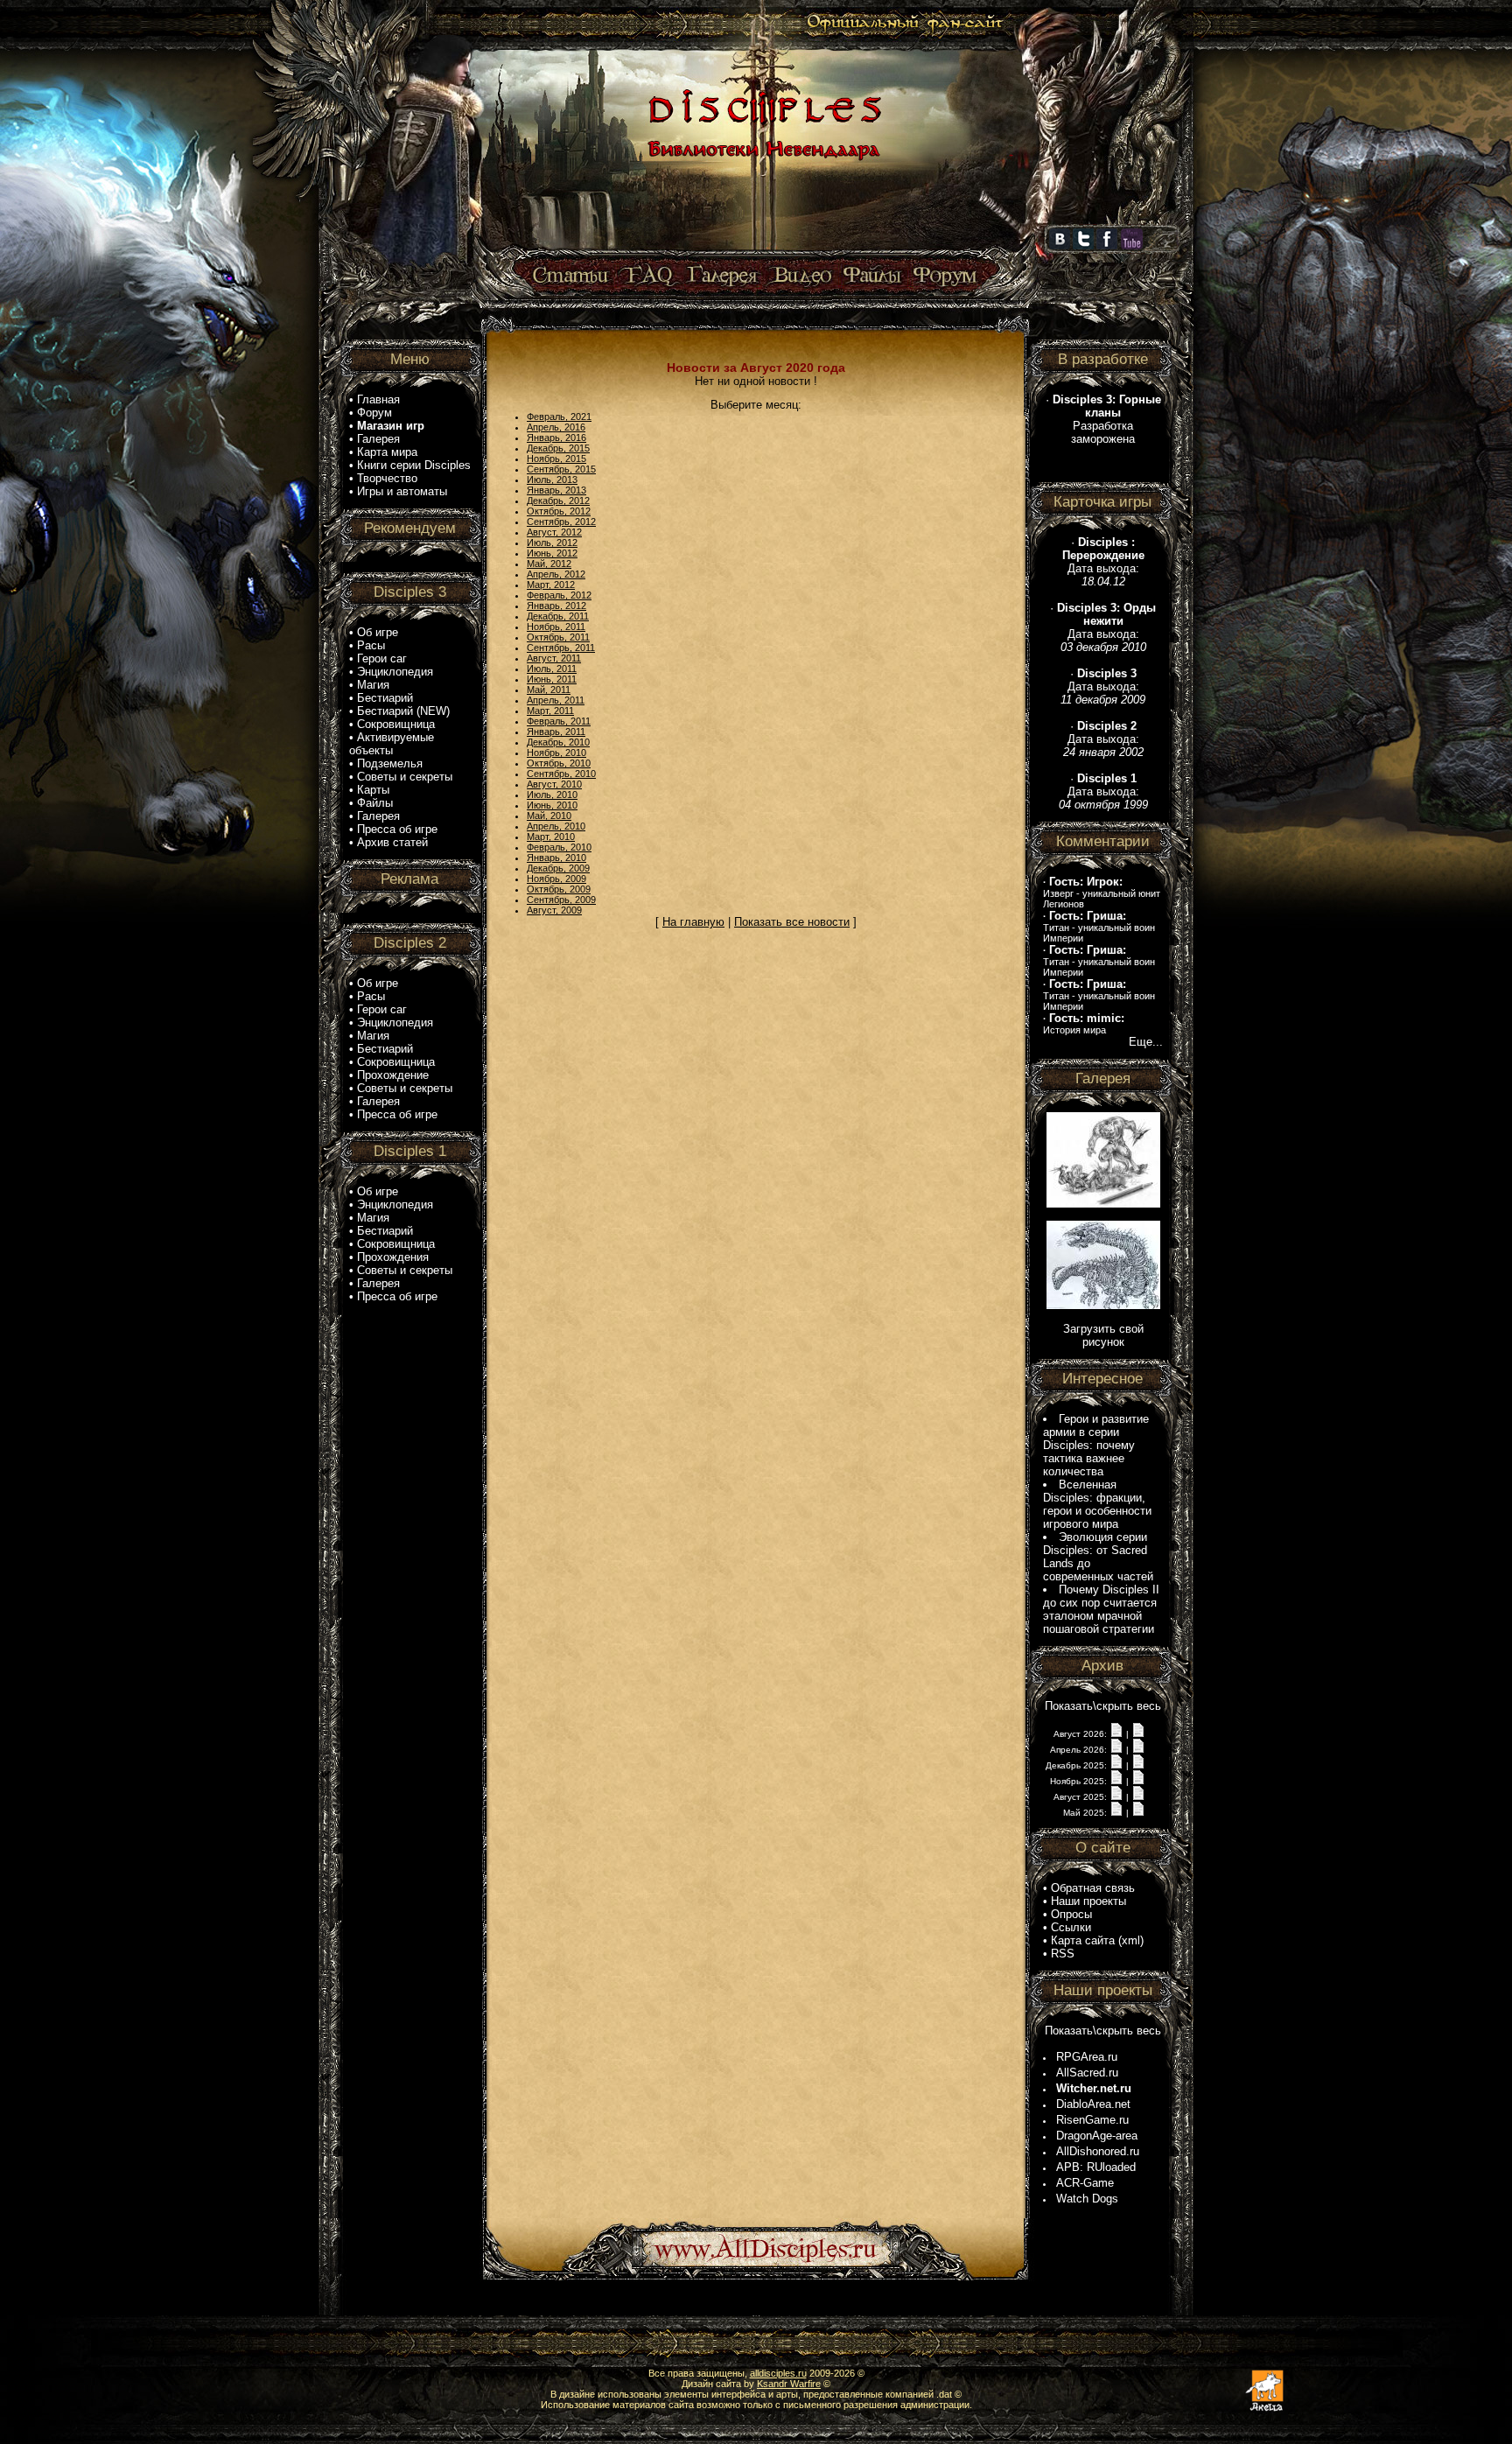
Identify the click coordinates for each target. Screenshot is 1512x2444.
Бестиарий (385, 698)
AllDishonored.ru (1098, 2151)
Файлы (375, 803)
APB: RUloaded (1096, 2167)
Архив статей (392, 842)
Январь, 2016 (556, 438)
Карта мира (387, 452)
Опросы (1071, 1914)
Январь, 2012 (556, 606)
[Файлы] (873, 276)
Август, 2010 (554, 784)
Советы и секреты (405, 777)
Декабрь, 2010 (558, 742)
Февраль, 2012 (559, 595)
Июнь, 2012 (552, 553)
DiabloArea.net (1093, 2104)
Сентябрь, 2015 (561, 469)
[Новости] (1116, 1733)
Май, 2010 (549, 816)
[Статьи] (572, 276)
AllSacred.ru (1087, 2073)
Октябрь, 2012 (559, 511)
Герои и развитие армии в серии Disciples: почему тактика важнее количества (1096, 1445)
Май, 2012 (549, 564)
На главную (693, 922)
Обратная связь (1093, 1888)
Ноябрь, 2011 (556, 627)
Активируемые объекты (392, 744)
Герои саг (382, 658)
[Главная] (762, 251)
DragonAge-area (1097, 2136)
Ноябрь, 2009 (556, 879)
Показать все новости (792, 922)
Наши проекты (1088, 1901)
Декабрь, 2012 (558, 501)
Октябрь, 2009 (559, 889)
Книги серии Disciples (414, 465)
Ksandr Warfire (789, 2384)
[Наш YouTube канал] (1132, 246)
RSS (1063, 1954)
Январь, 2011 (556, 732)
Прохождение (393, 1075)
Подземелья (390, 763)
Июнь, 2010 (552, 805)
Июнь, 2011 (552, 679)
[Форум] (945, 276)
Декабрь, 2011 (558, 616)
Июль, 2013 (552, 480)
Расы (371, 645)
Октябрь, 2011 (558, 637)
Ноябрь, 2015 (556, 459)
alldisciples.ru (778, 2373)
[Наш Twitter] (1083, 246)
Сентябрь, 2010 (561, 774)
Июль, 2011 (552, 669)
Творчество (387, 478)
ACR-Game (1085, 2183)
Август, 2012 (554, 532)
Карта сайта (1083, 1940)
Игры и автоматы (402, 491)
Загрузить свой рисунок (1103, 1335)
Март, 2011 (550, 711)
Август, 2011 (554, 658)
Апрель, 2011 (556, 700)
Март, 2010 (551, 837)
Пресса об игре (397, 829)
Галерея (378, 439)
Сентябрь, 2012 (561, 522)
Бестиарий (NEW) (403, 711)
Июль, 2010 (552, 795)
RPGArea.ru (1087, 2057)
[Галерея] (723, 276)
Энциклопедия (395, 672)
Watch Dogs (1087, 2199)
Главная (378, 399)
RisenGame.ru (1092, 2120)
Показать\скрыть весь (1103, 1706)
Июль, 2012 (552, 543)
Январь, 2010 (556, 858)
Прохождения (393, 1257)
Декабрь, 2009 (558, 868)
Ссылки (1071, 1927)
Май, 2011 (549, 690)
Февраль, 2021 (559, 417)
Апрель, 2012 (556, 574)
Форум (374, 413)
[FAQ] (649, 276)
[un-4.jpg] (1103, 1305)
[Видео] (800, 276)
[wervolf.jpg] (1103, 1204)
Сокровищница (396, 724)
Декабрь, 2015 (558, 448)
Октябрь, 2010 (559, 763)
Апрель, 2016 (556, 427)
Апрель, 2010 (556, 826)
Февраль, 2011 (559, 721)
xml (1131, 1940)
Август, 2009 (554, 910)
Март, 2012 (551, 585)
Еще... (1146, 1042)
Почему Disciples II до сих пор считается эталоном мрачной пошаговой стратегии (1101, 1609)
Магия (373, 685)
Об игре (378, 632)
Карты (373, 790)
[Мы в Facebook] (1107, 246)
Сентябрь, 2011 (561, 648)
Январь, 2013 (556, 490)
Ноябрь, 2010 (556, 753)
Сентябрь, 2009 (561, 900)
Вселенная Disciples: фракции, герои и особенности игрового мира (1097, 1504)
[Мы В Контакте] (1060, 246)
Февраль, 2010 (559, 847)
